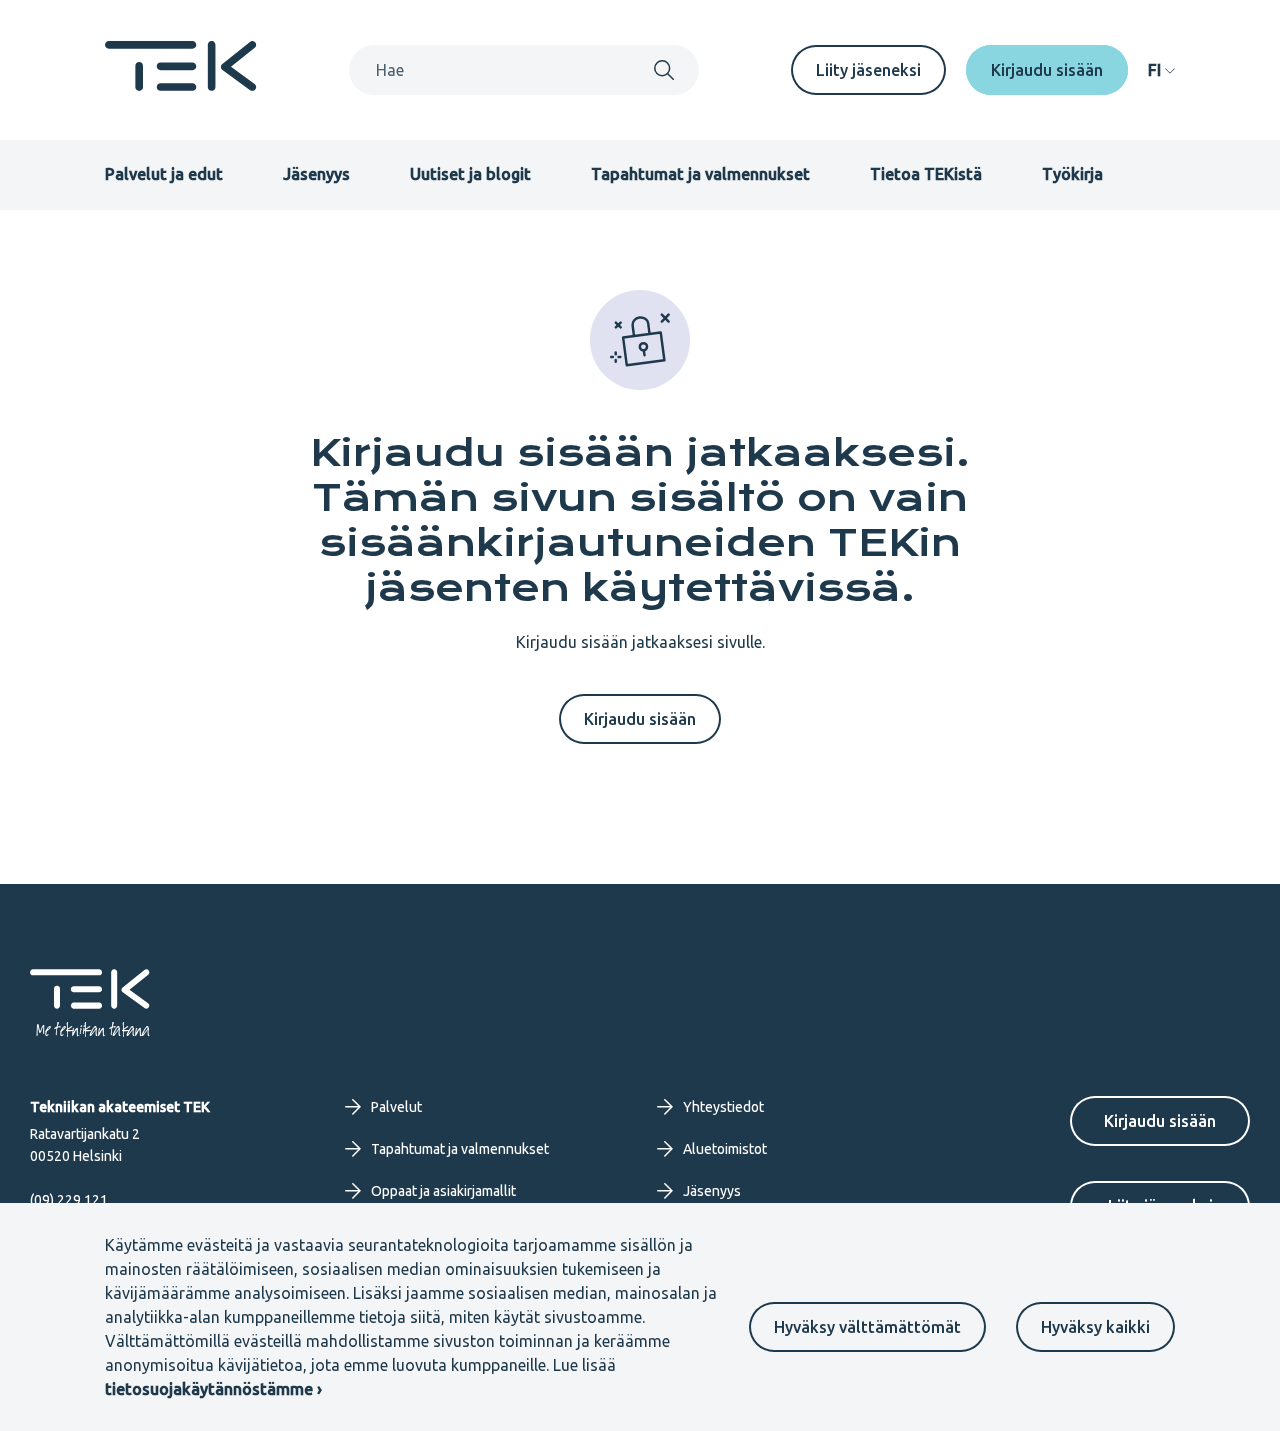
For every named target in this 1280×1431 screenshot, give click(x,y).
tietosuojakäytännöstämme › (213, 1389)
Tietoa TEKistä (926, 174)
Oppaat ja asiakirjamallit (443, 1191)
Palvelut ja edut (164, 174)
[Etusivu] (181, 85)
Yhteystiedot (723, 1107)
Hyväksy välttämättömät (867, 1327)
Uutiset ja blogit (470, 174)
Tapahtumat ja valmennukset (700, 174)
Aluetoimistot (725, 1149)
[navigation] (1161, 70)
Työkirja (1072, 174)
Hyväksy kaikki (1095, 1327)
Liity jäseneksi (868, 70)
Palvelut (396, 1107)
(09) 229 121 (69, 1200)
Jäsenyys (316, 174)
